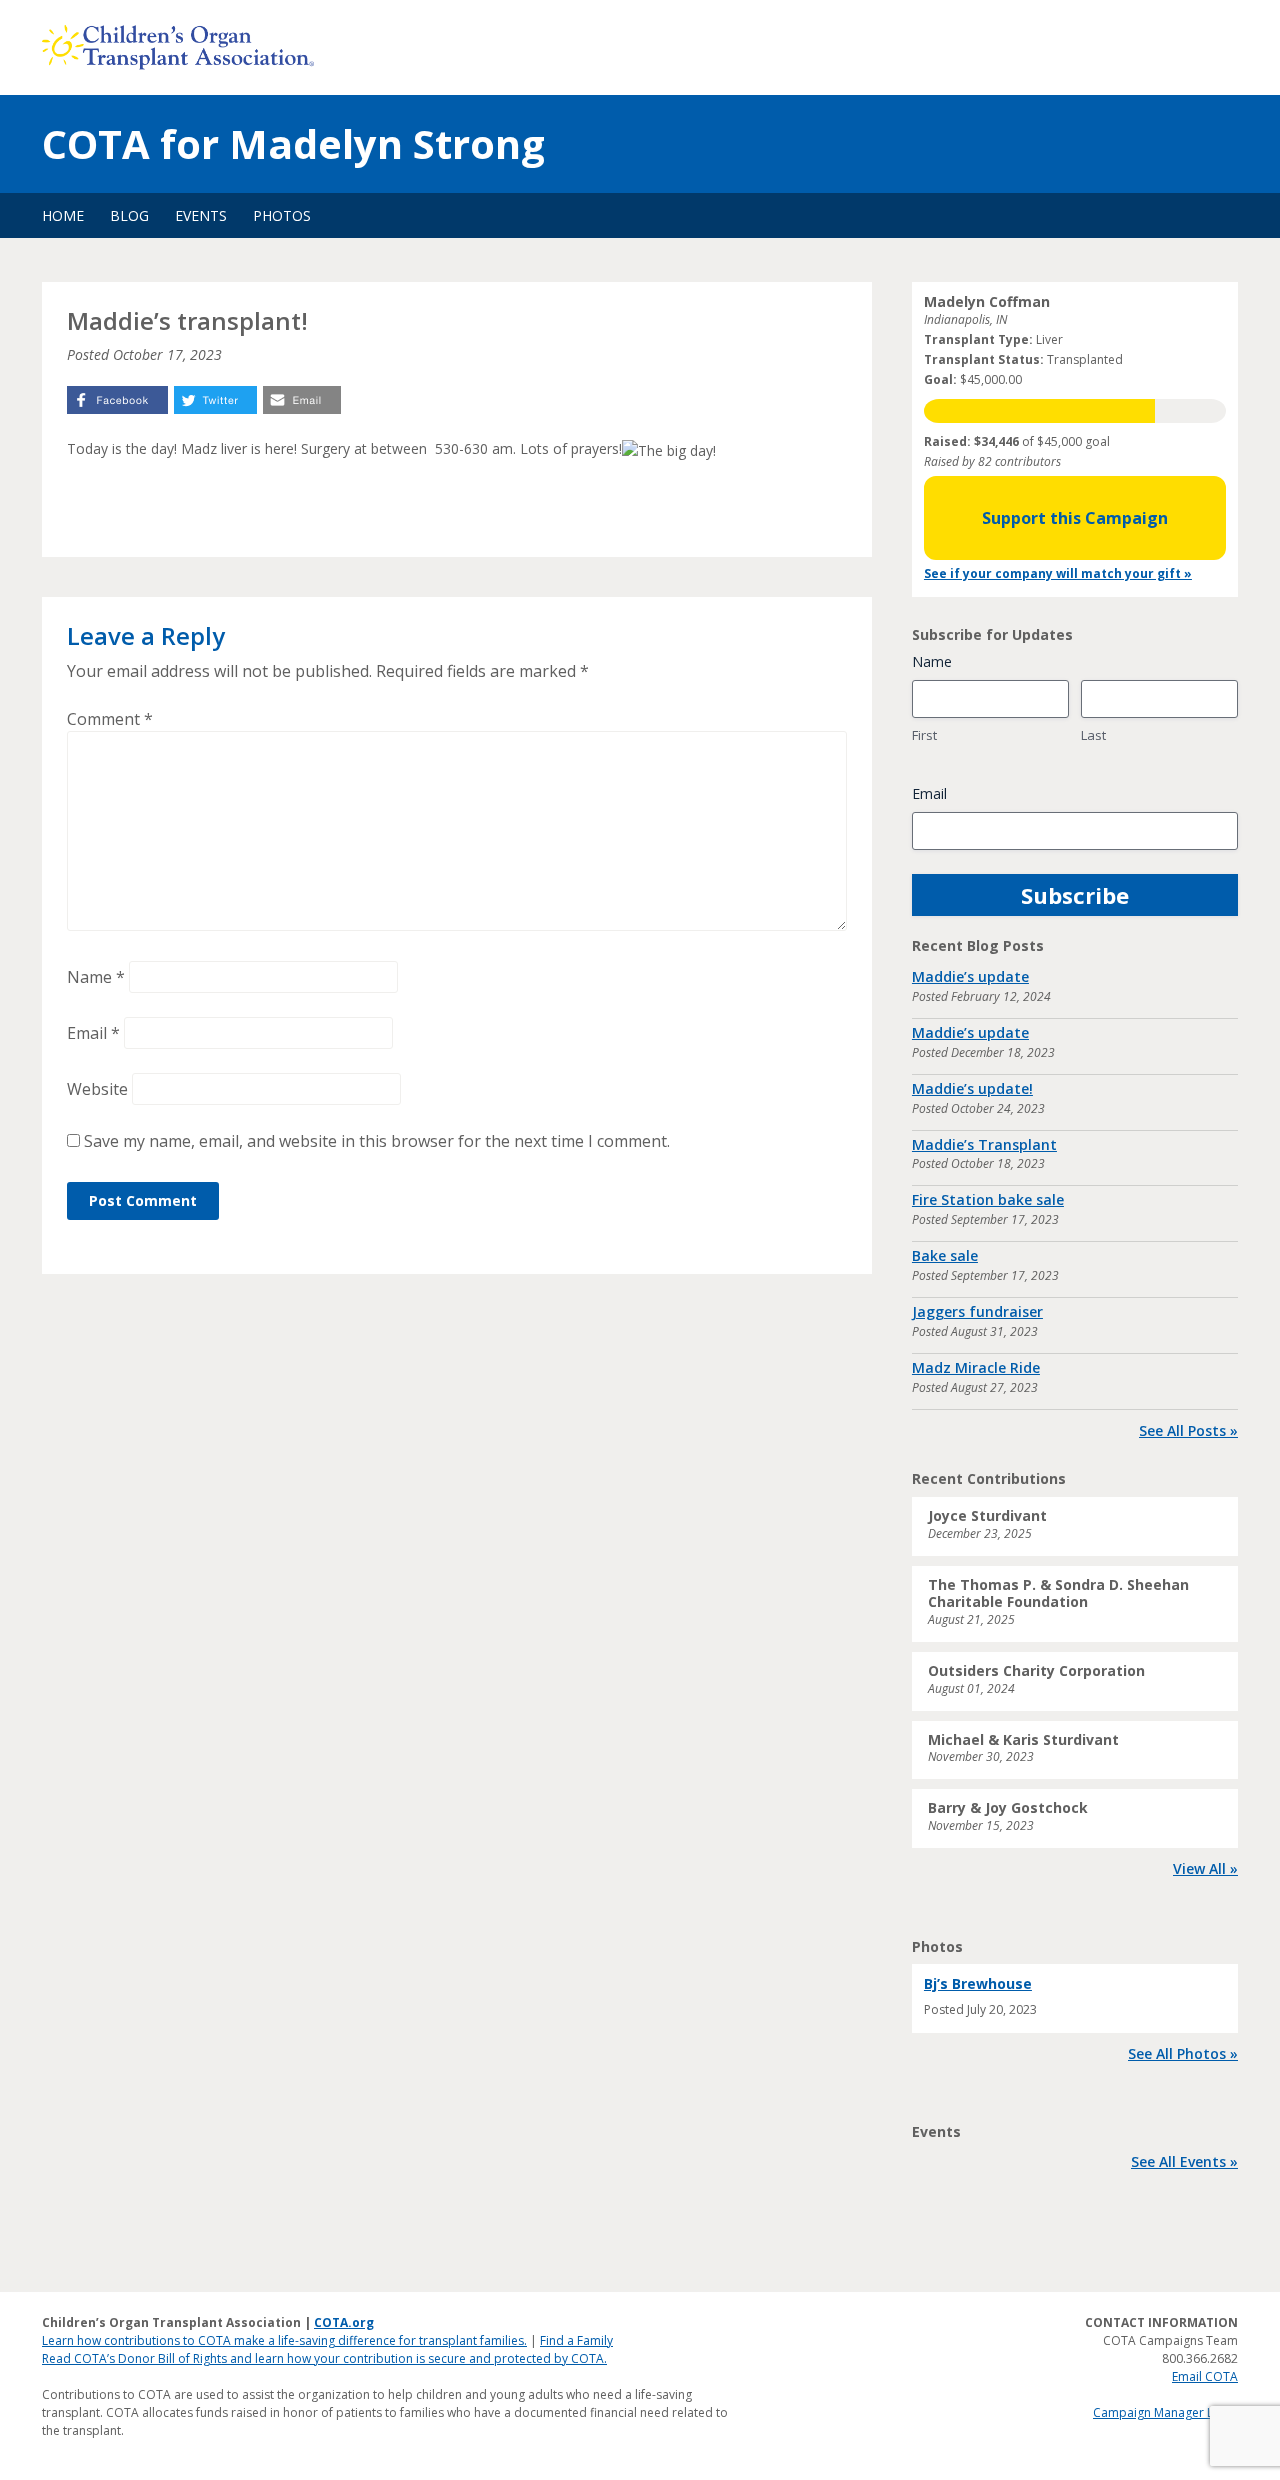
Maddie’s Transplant (984, 1144)
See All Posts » (1188, 1430)
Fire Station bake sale (988, 1199)
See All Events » (1184, 2161)
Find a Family (576, 2340)
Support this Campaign (1075, 518)
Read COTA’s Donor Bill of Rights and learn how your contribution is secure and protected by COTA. (324, 2358)
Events (201, 215)
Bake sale (945, 1255)
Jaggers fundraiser (977, 1311)
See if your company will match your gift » (1058, 573)
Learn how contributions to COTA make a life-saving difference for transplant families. (284, 2340)
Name (96, 977)
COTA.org (344, 2322)
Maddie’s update (970, 976)
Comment (110, 719)
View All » (1205, 1868)
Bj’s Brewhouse (978, 1983)
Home (63, 215)
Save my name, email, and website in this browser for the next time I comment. (377, 1141)
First (924, 735)
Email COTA (1205, 2376)
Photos (282, 215)
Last (1093, 735)
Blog (129, 215)
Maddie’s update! (972, 1088)
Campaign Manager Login (1165, 2412)
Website (97, 1089)
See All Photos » (1183, 2053)
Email (93, 1033)
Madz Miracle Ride (976, 1367)
